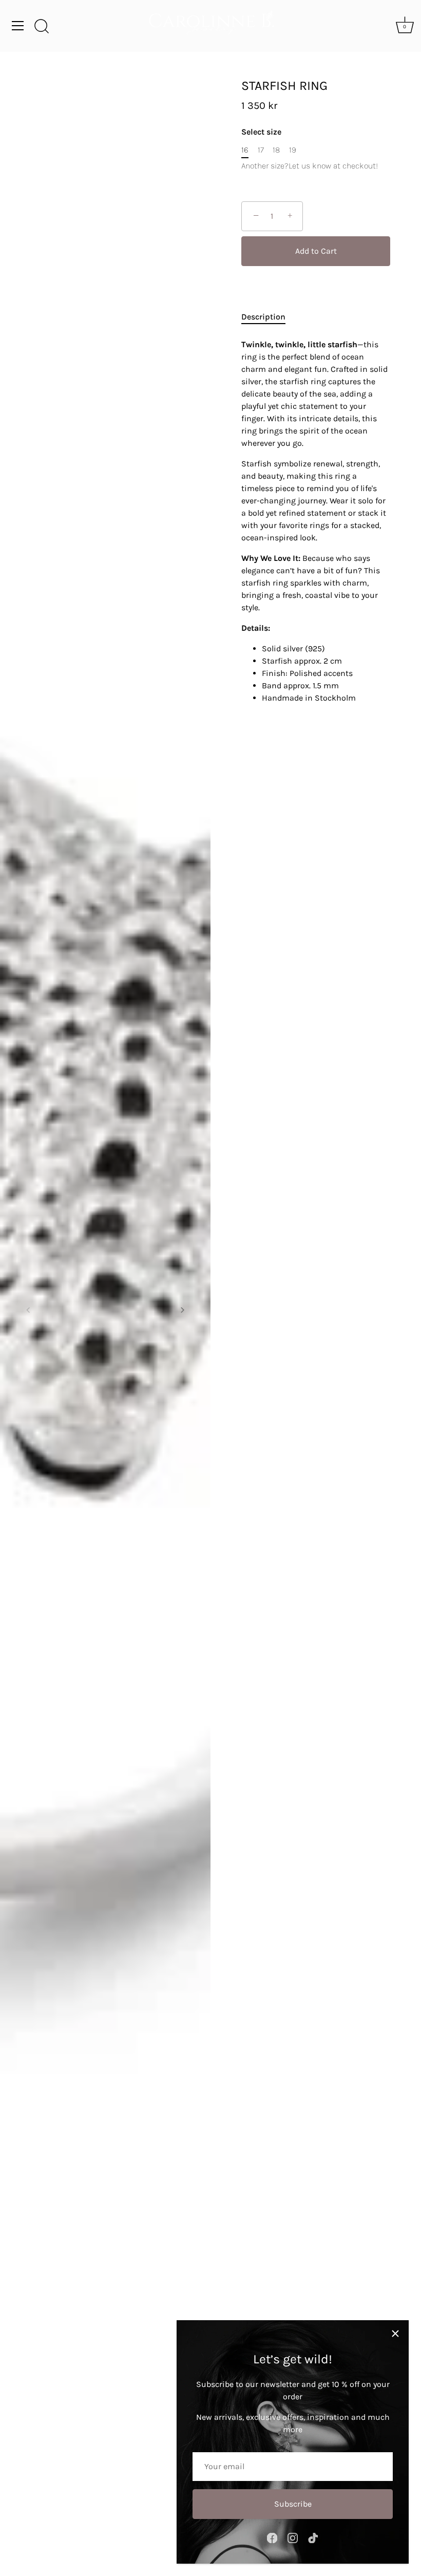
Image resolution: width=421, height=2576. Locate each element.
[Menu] (18, 26)
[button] (28, 1310)
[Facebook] (272, 2537)
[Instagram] (293, 2537)
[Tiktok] (313, 2537)
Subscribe (293, 2504)
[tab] (269, 317)
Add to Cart (316, 251)
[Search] (42, 27)
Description (263, 317)
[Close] (395, 2334)
